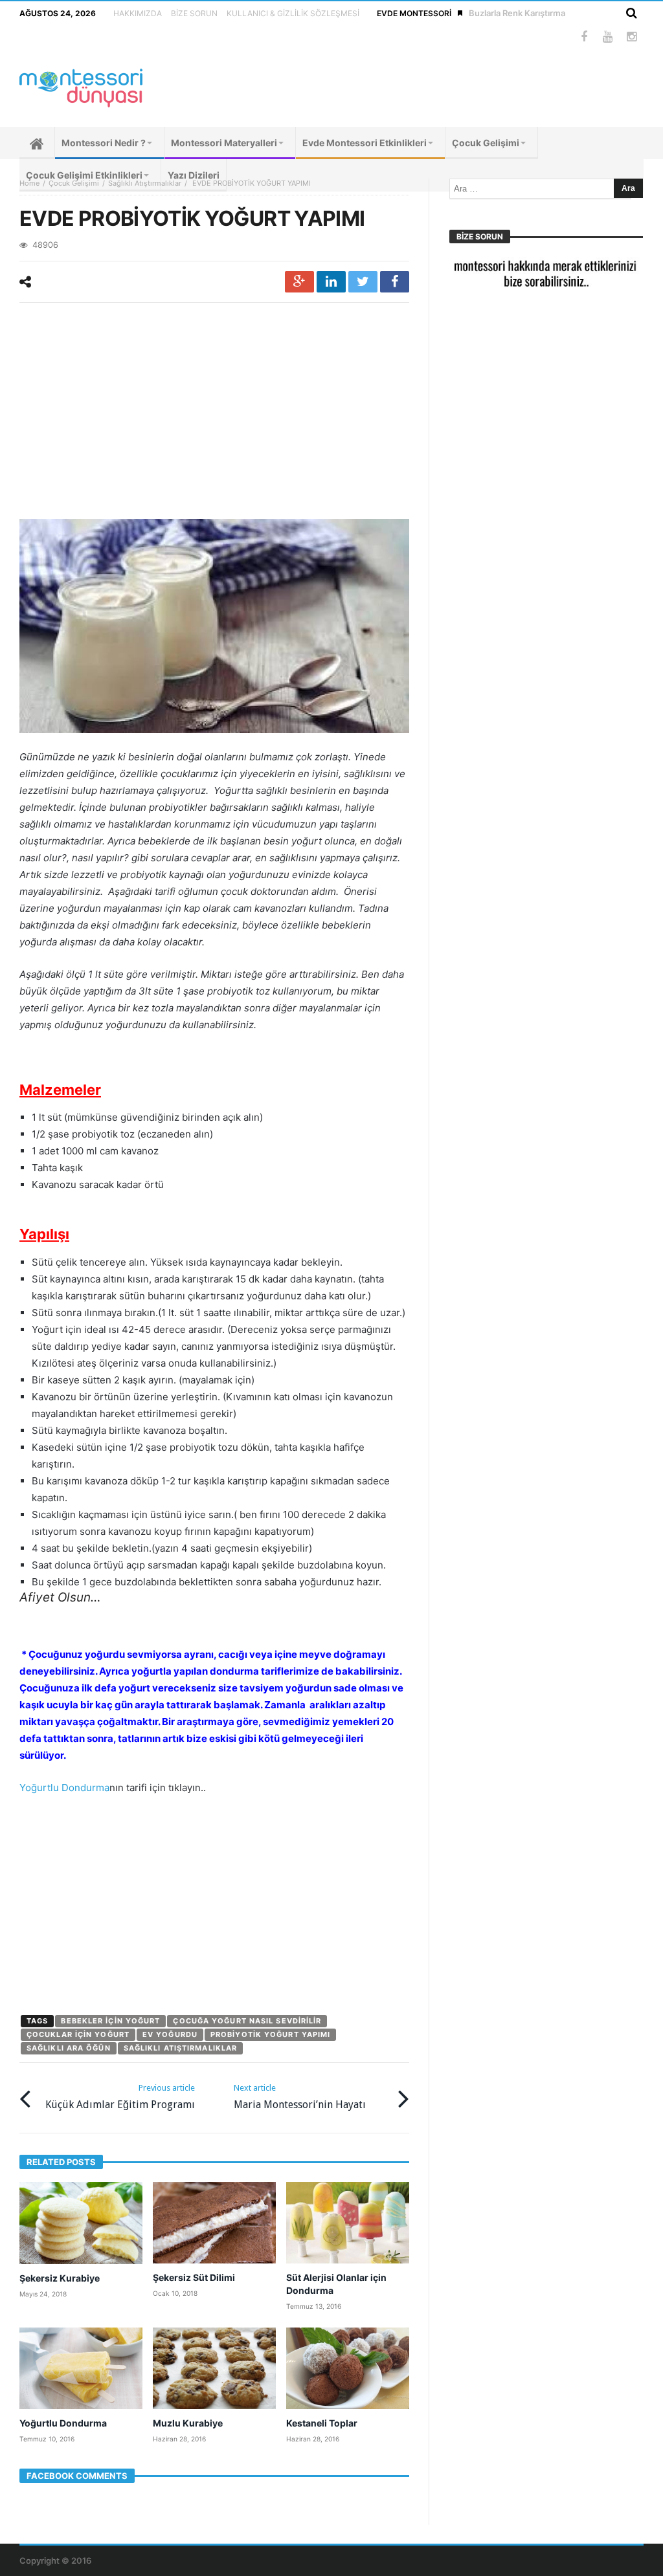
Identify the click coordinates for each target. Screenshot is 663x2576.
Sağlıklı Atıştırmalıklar (145, 183)
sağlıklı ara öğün (69, 2048)
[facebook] (395, 282)
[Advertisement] (214, 413)
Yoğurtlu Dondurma (64, 1788)
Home (29, 183)
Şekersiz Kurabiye (60, 2278)
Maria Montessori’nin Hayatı (300, 2097)
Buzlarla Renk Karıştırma (517, 13)
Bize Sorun (194, 13)
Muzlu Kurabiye (188, 2423)
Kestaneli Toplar (322, 2423)
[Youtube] (608, 37)
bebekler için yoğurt (110, 2021)
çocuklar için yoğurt (78, 2034)
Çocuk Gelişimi (74, 183)
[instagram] (632, 37)
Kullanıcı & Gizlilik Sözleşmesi (293, 13)
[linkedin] (331, 282)
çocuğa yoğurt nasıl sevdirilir (247, 2021)
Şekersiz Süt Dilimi (194, 2277)
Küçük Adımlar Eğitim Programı (120, 2097)
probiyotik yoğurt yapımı (270, 2034)
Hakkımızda (138, 13)
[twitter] (363, 282)
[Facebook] (584, 37)
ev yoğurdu (170, 2034)
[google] (299, 282)
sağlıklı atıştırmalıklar (180, 2048)
